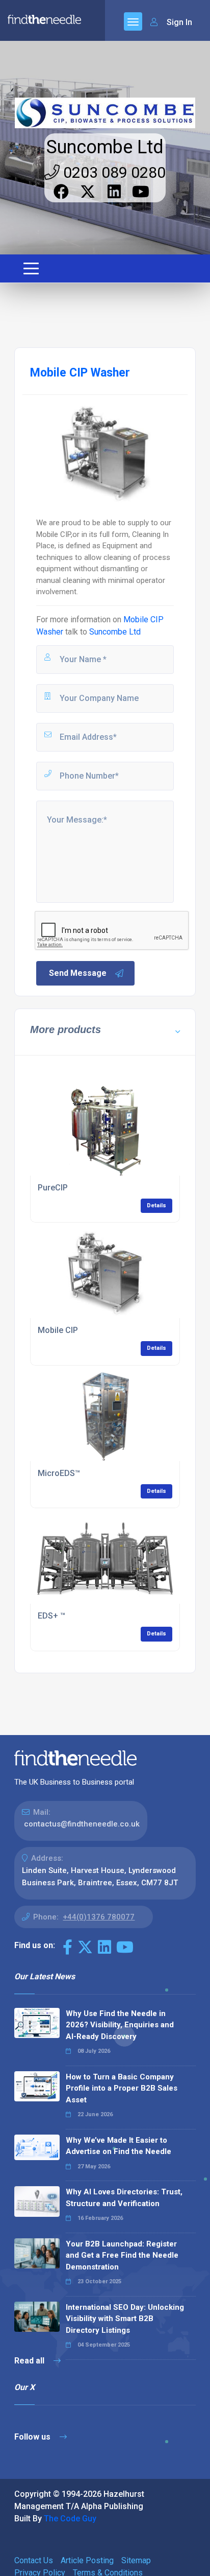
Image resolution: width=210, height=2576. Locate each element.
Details (156, 1205)
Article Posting (87, 2560)
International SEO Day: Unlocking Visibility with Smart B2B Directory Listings (125, 2319)
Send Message (78, 973)
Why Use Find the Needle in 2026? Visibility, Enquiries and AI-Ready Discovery (120, 2025)
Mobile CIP (58, 1330)
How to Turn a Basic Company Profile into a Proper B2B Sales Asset (122, 2088)
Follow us (33, 2437)
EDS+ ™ (51, 1616)
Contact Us (34, 2560)
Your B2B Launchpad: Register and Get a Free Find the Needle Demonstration (122, 2255)
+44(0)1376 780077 (99, 1917)
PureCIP (53, 1188)
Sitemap (136, 2560)
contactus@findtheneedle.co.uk (82, 1824)
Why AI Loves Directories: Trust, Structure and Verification (124, 2198)
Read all (30, 2361)
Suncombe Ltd (105, 147)
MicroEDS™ (59, 1473)
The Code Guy (70, 2519)
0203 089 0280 (113, 172)
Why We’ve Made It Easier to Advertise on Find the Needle (119, 2146)
